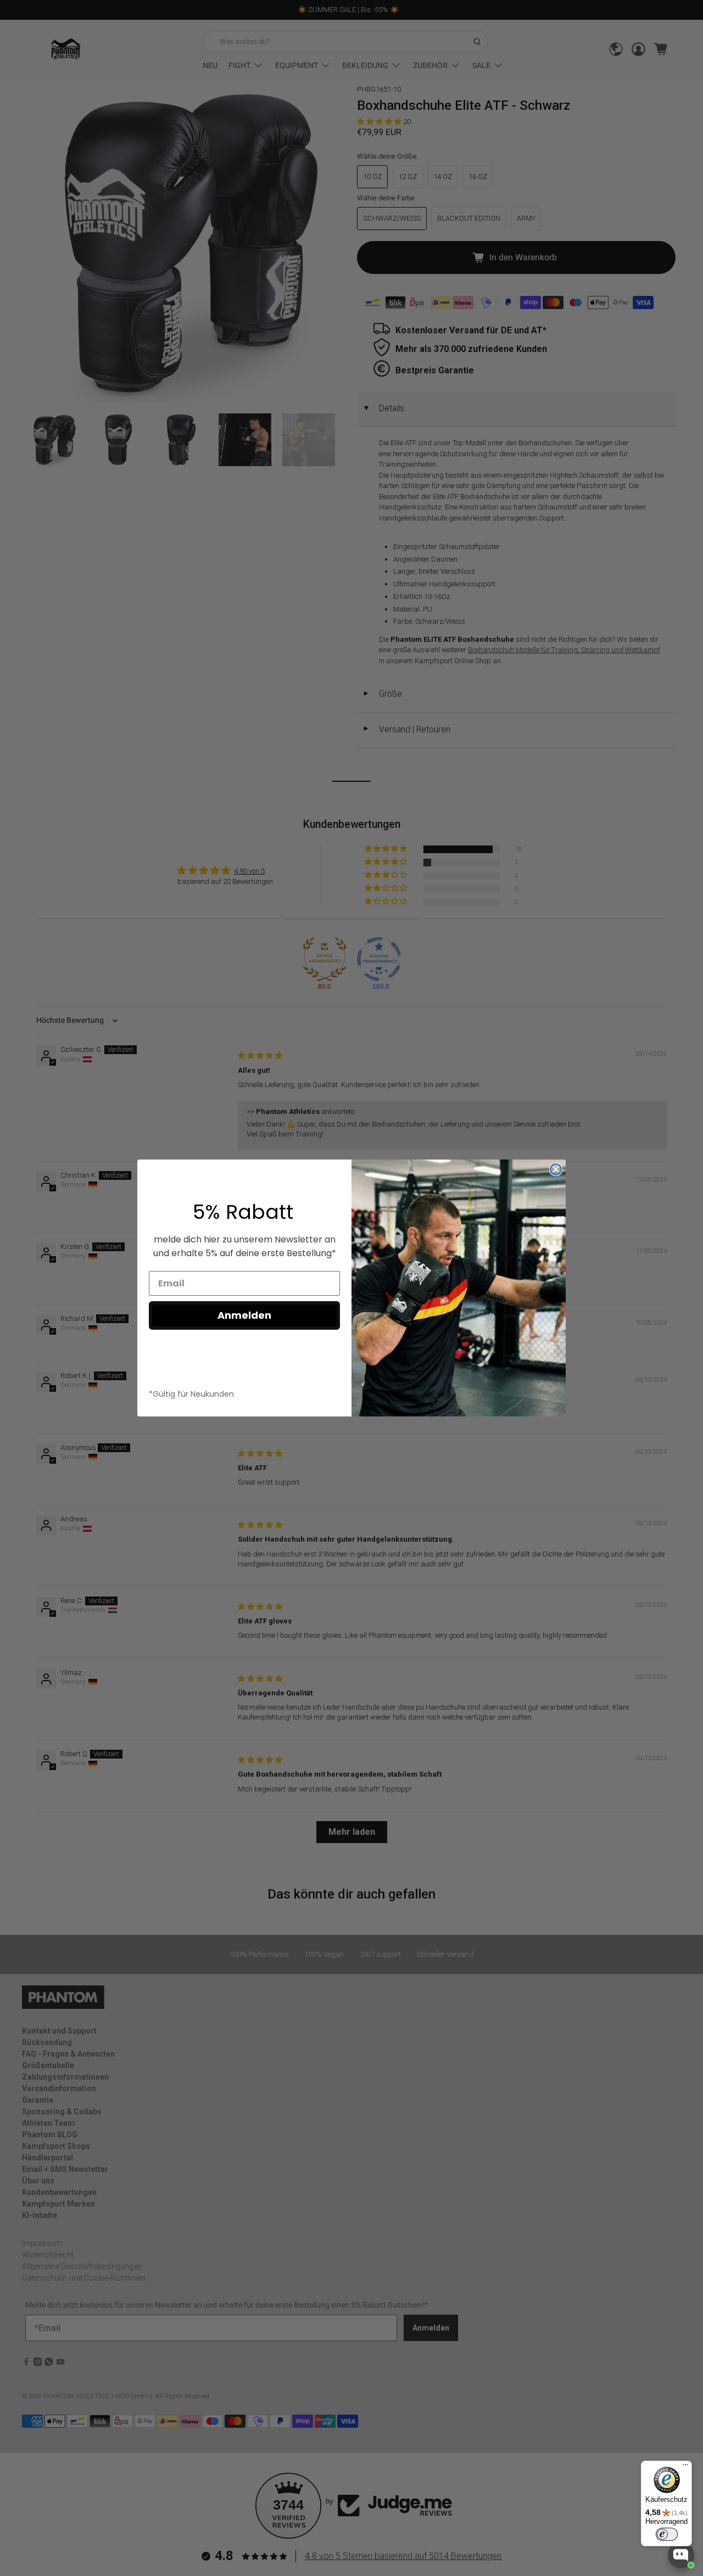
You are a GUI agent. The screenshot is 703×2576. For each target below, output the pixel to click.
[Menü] (685, 2467)
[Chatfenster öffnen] (681, 2555)
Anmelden (244, 1315)
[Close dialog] (556, 1169)
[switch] (667, 2534)
